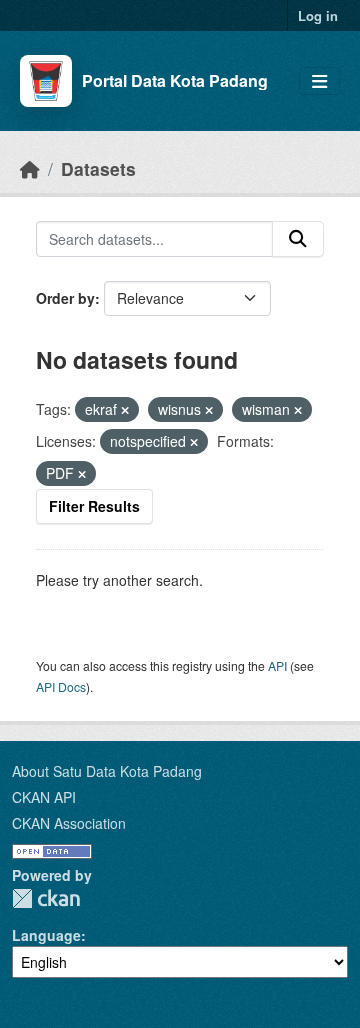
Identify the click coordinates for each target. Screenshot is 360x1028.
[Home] (30, 168)
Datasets (98, 168)
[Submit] (298, 239)
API (277, 665)
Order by (65, 298)
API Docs (61, 686)
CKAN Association (69, 823)
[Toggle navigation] (319, 81)
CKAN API (44, 797)
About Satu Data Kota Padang (107, 771)
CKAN (46, 898)
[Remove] (125, 410)
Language (46, 935)
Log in (318, 15)
